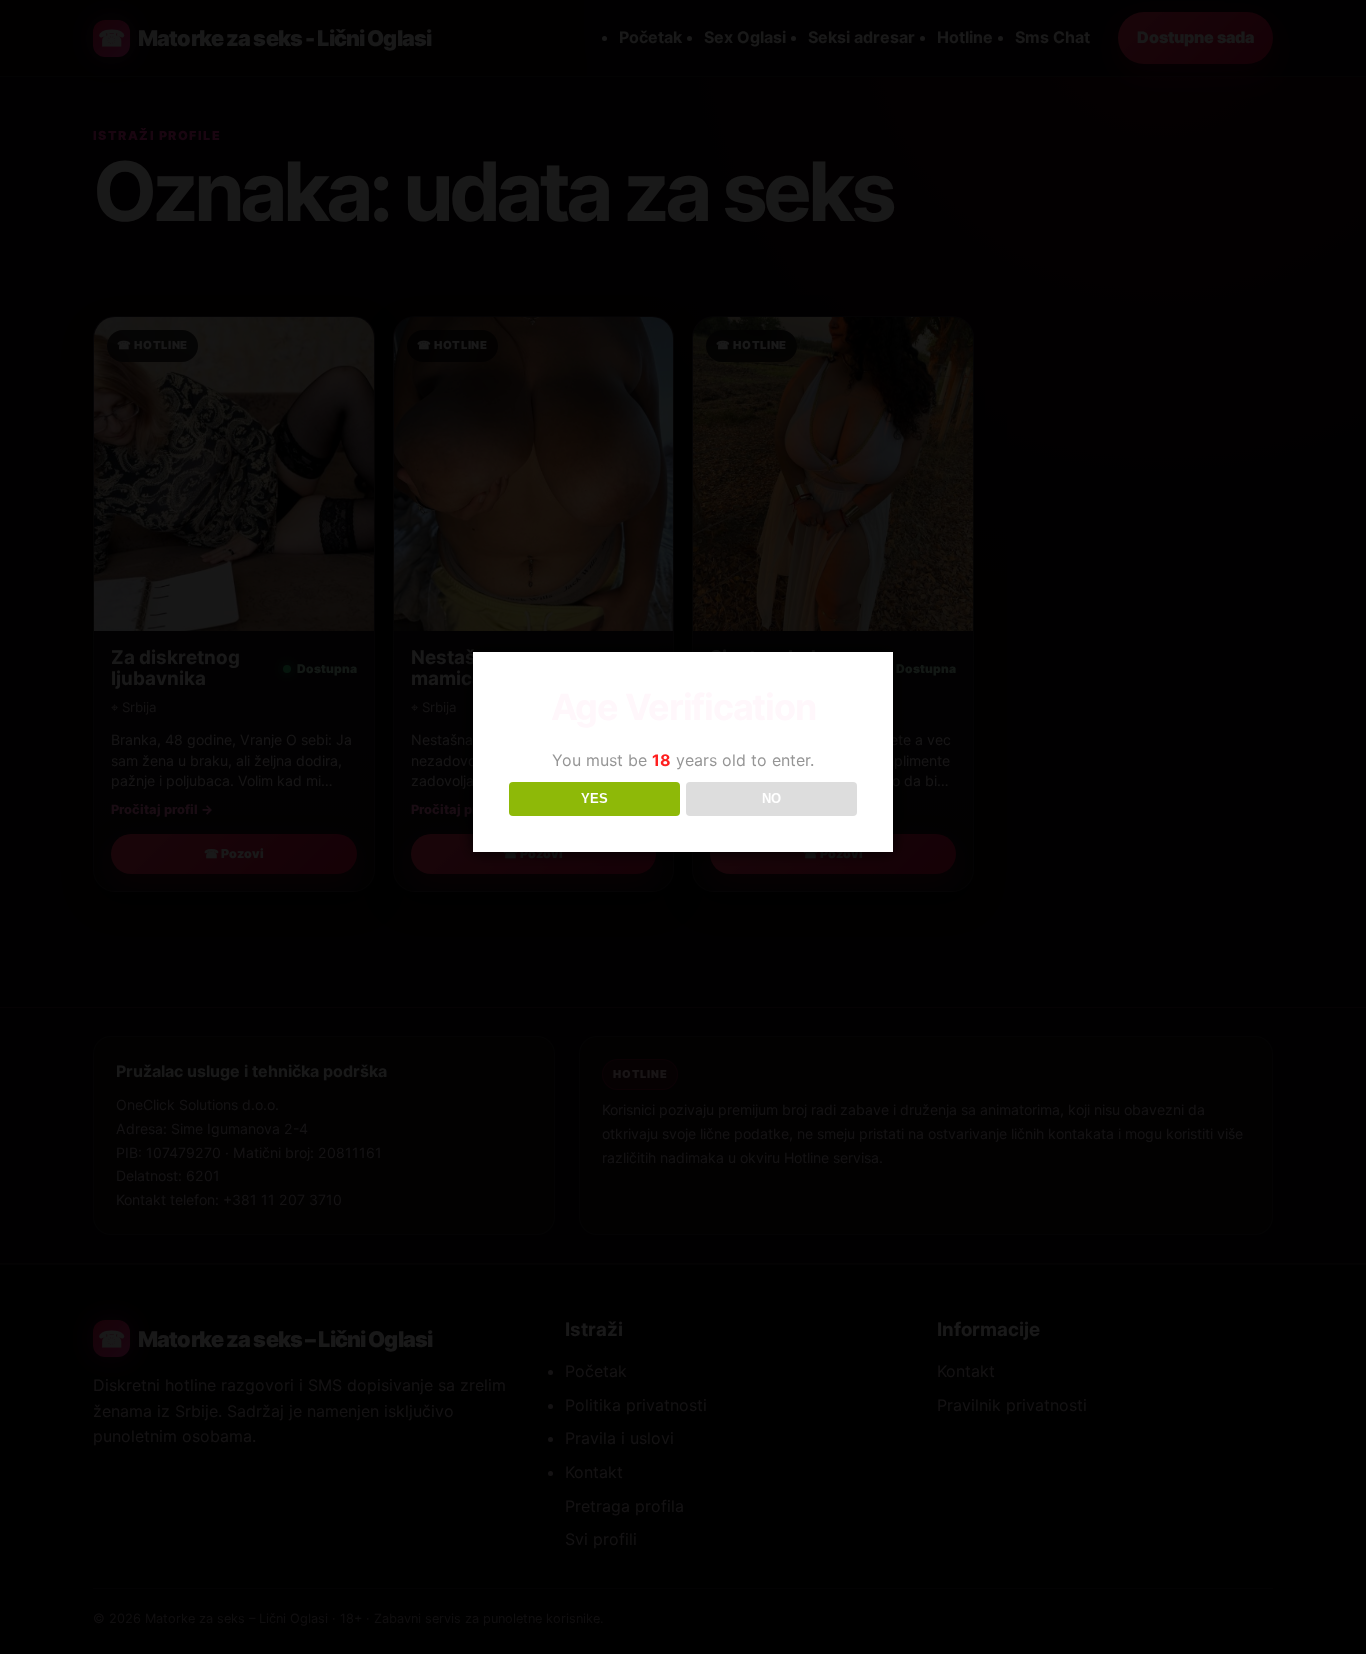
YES (594, 798)
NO (771, 798)
